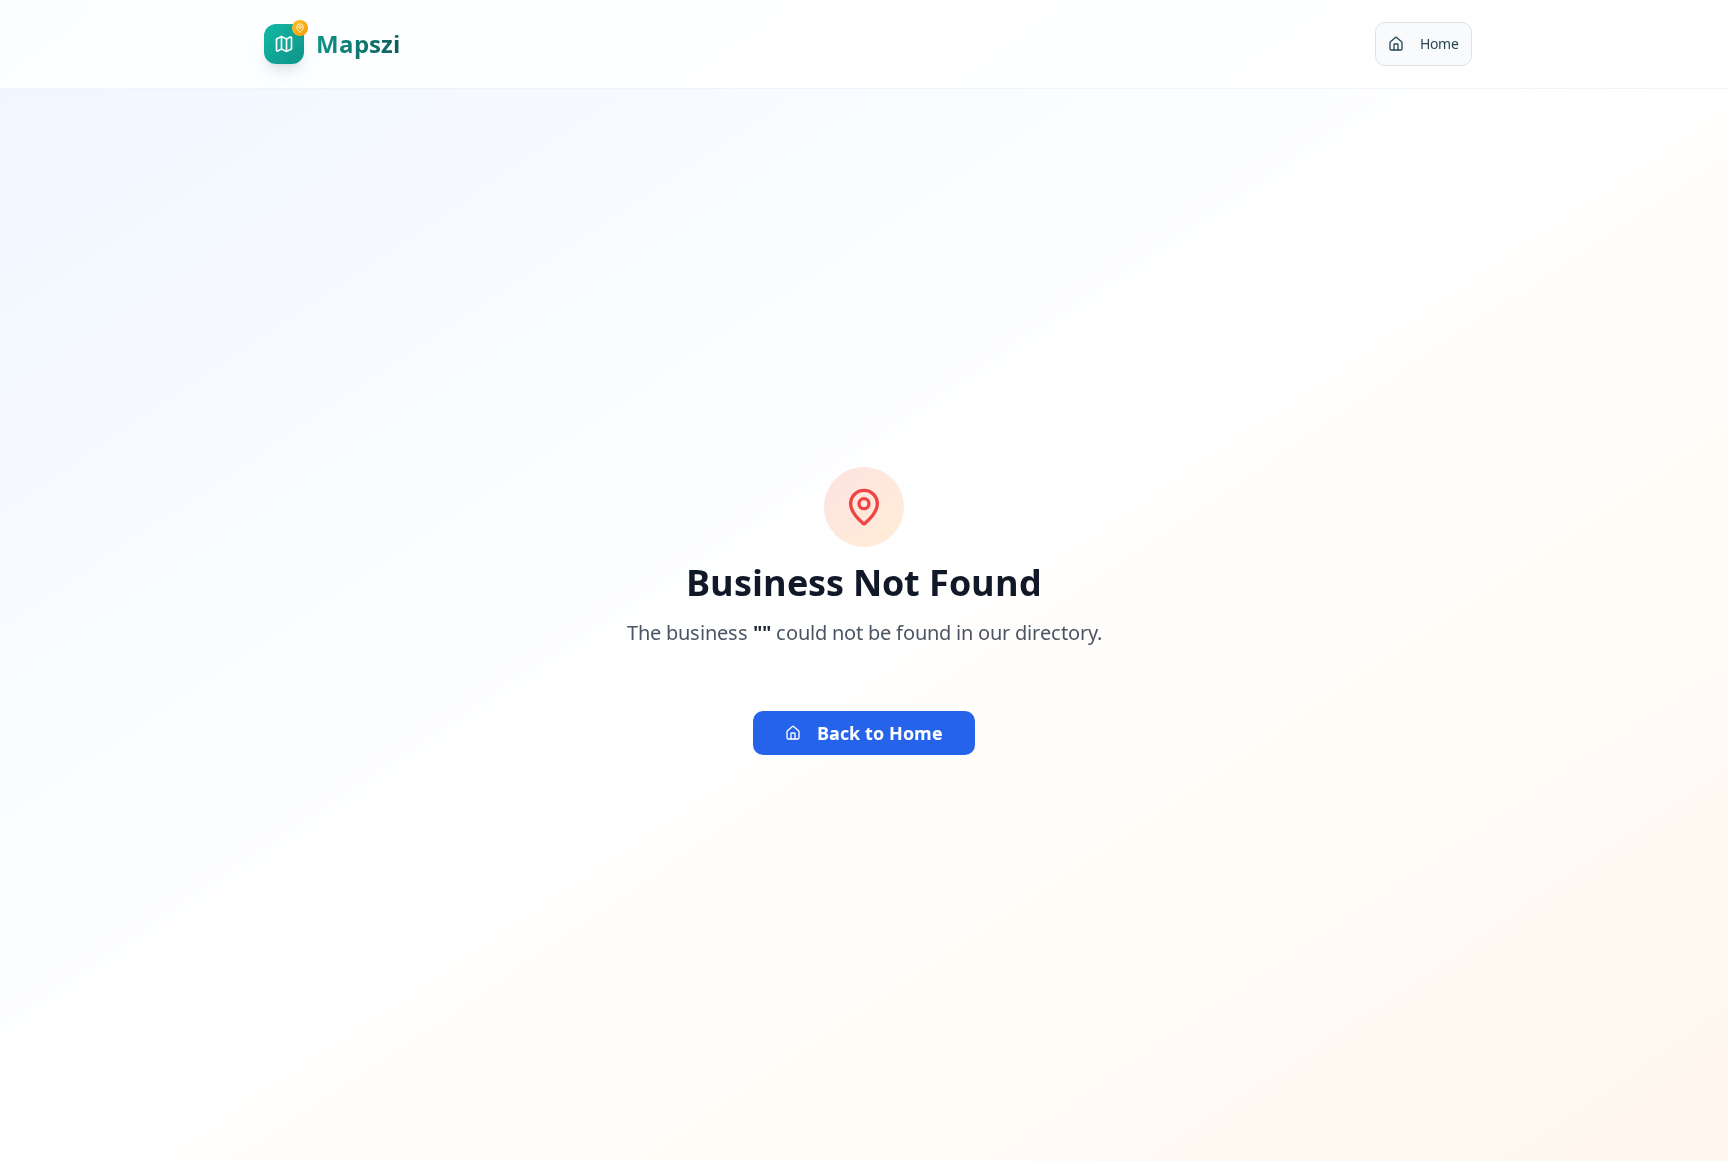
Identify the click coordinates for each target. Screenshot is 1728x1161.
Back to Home (880, 733)
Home (1439, 43)
